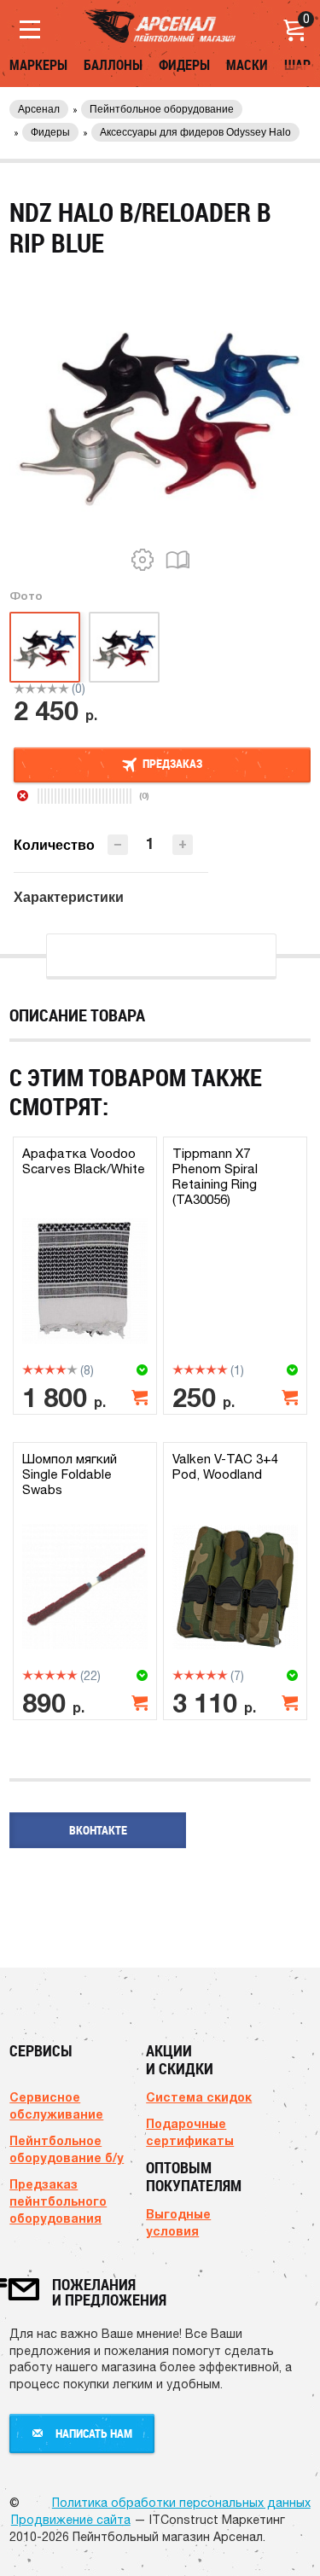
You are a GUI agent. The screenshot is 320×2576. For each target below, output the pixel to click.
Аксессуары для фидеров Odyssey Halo (195, 132)
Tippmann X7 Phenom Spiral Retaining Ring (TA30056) (215, 1176)
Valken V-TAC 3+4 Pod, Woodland (225, 1466)
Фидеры (184, 65)
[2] (30, 689)
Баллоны (113, 65)
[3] (41, 689)
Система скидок (199, 2097)
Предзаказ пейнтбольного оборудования (58, 2201)
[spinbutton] (150, 843)
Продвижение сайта (71, 2520)
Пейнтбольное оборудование (162, 109)
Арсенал (39, 109)
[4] (52, 689)
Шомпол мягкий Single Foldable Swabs (70, 1474)
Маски (247, 65)
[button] (183, 845)
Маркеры (38, 65)
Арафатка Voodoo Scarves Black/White (84, 1161)
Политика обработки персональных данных (181, 2503)
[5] (64, 689)
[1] (19, 689)
